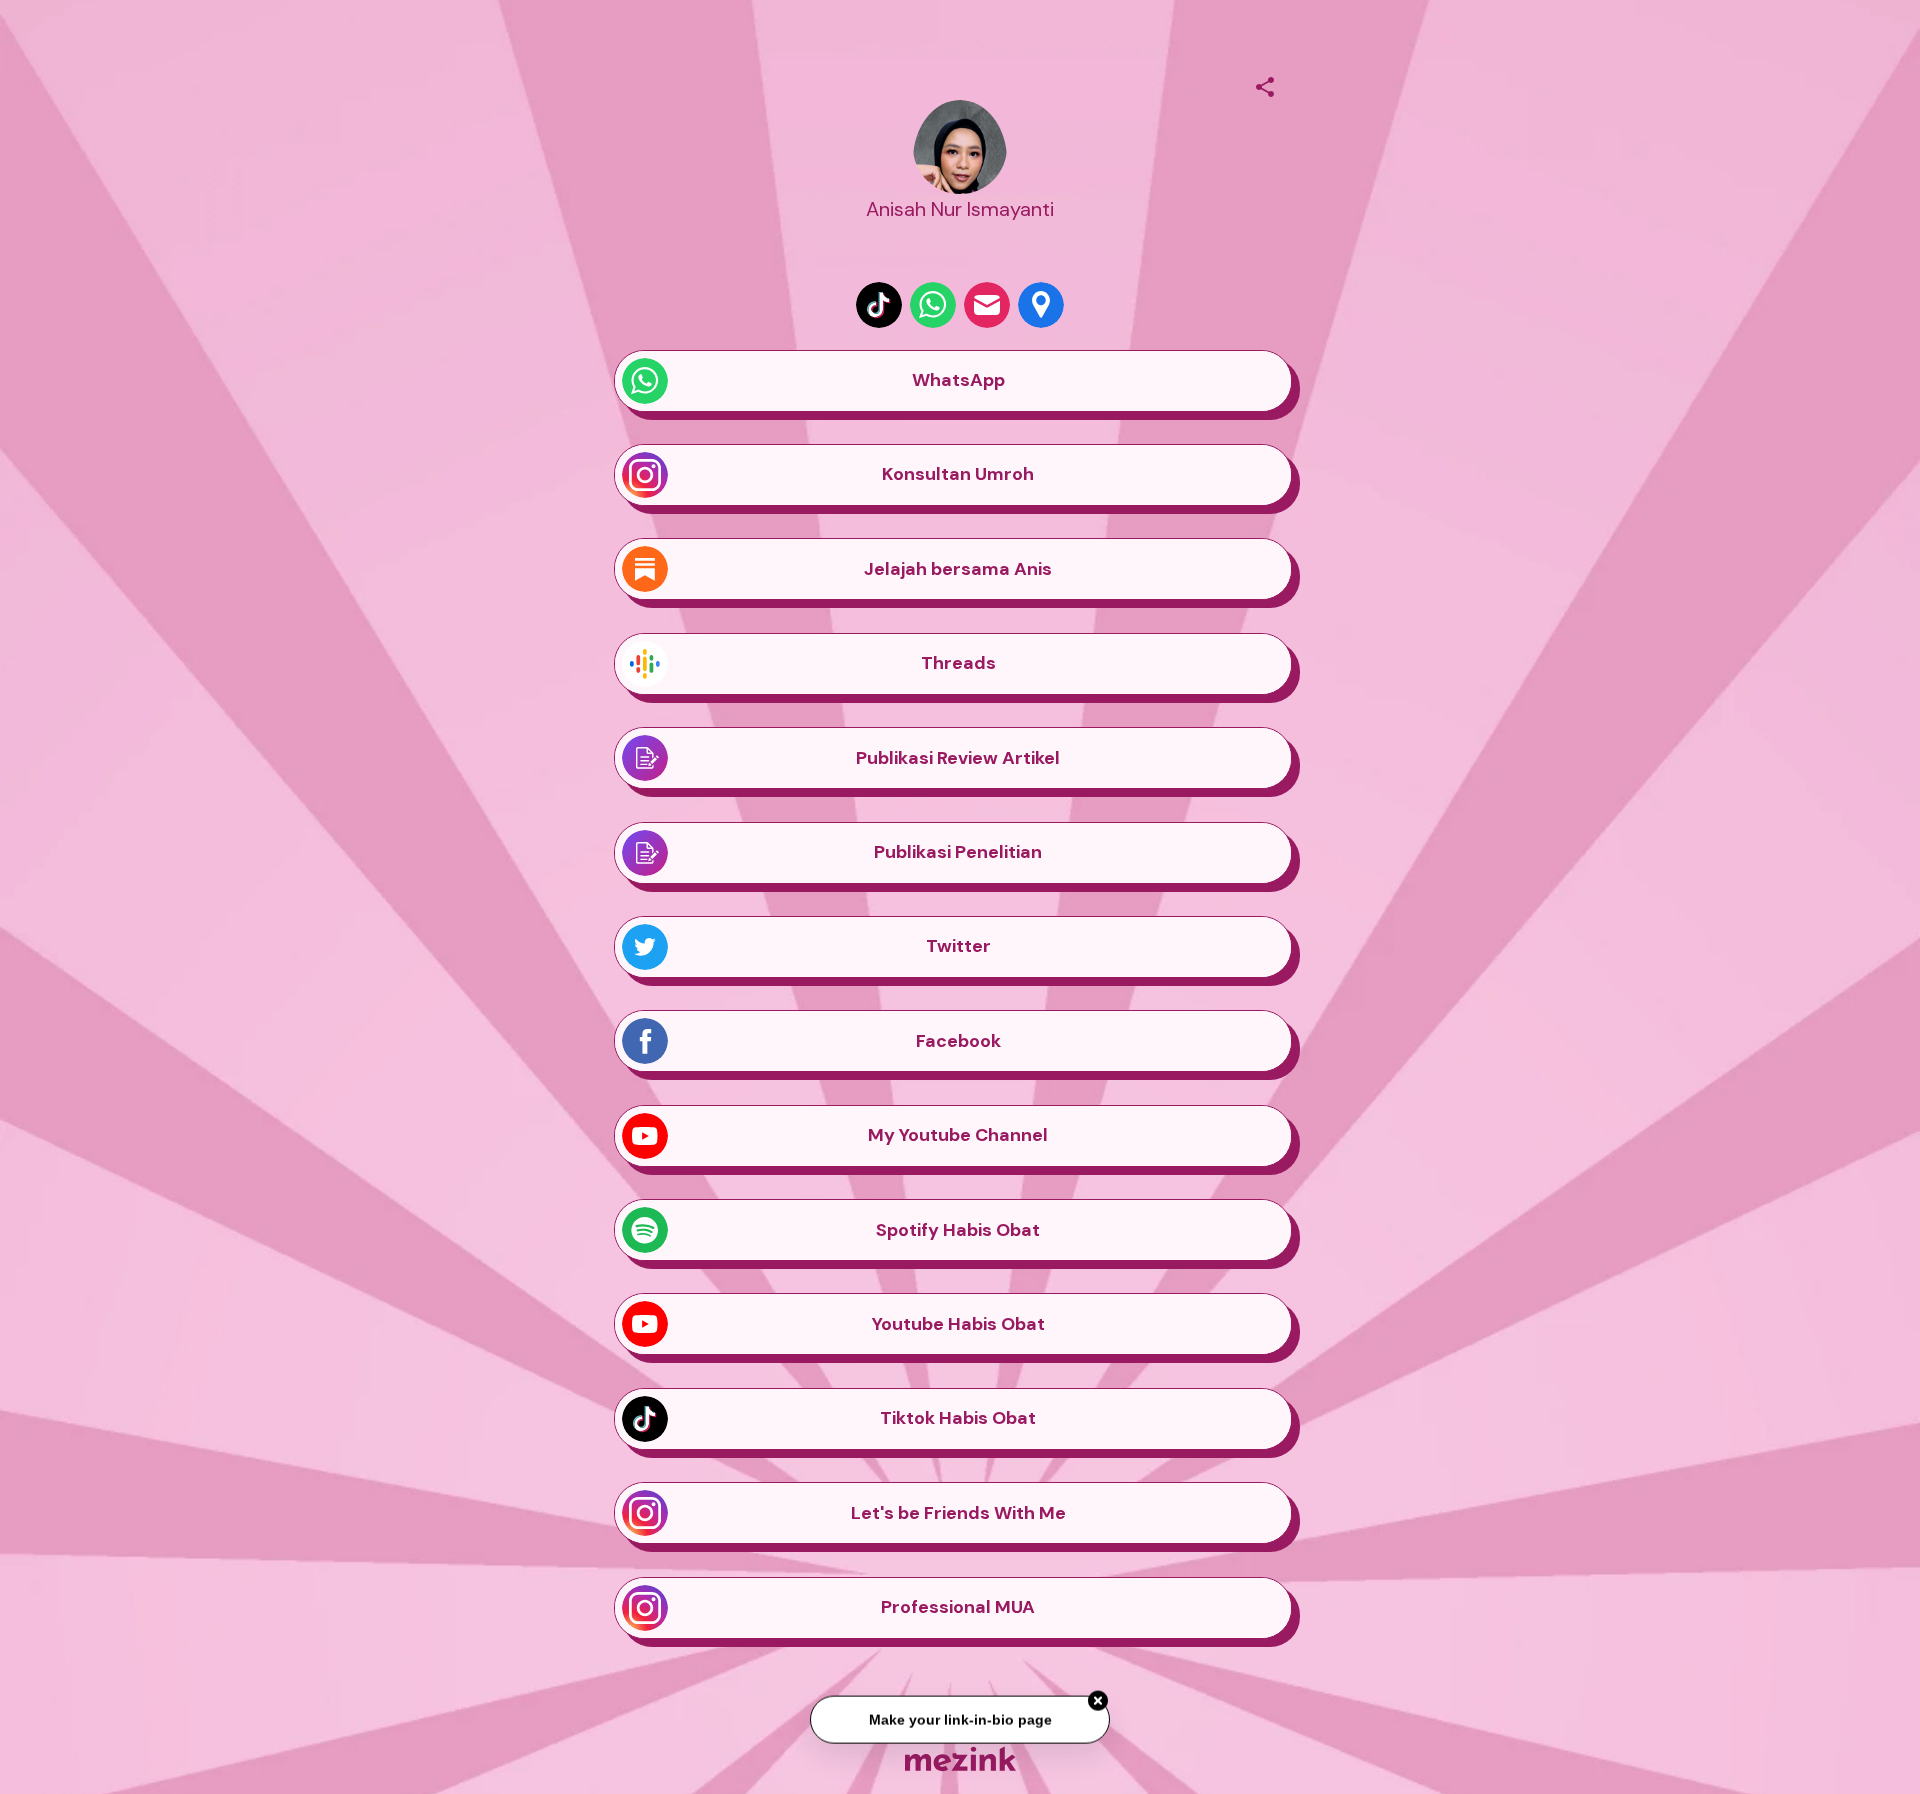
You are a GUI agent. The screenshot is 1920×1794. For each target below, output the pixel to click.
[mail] (987, 305)
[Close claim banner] (1098, 1703)
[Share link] (1265, 84)
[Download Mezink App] (960, 1758)
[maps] (1041, 305)
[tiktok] (879, 305)
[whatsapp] (933, 305)
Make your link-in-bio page (959, 1722)
